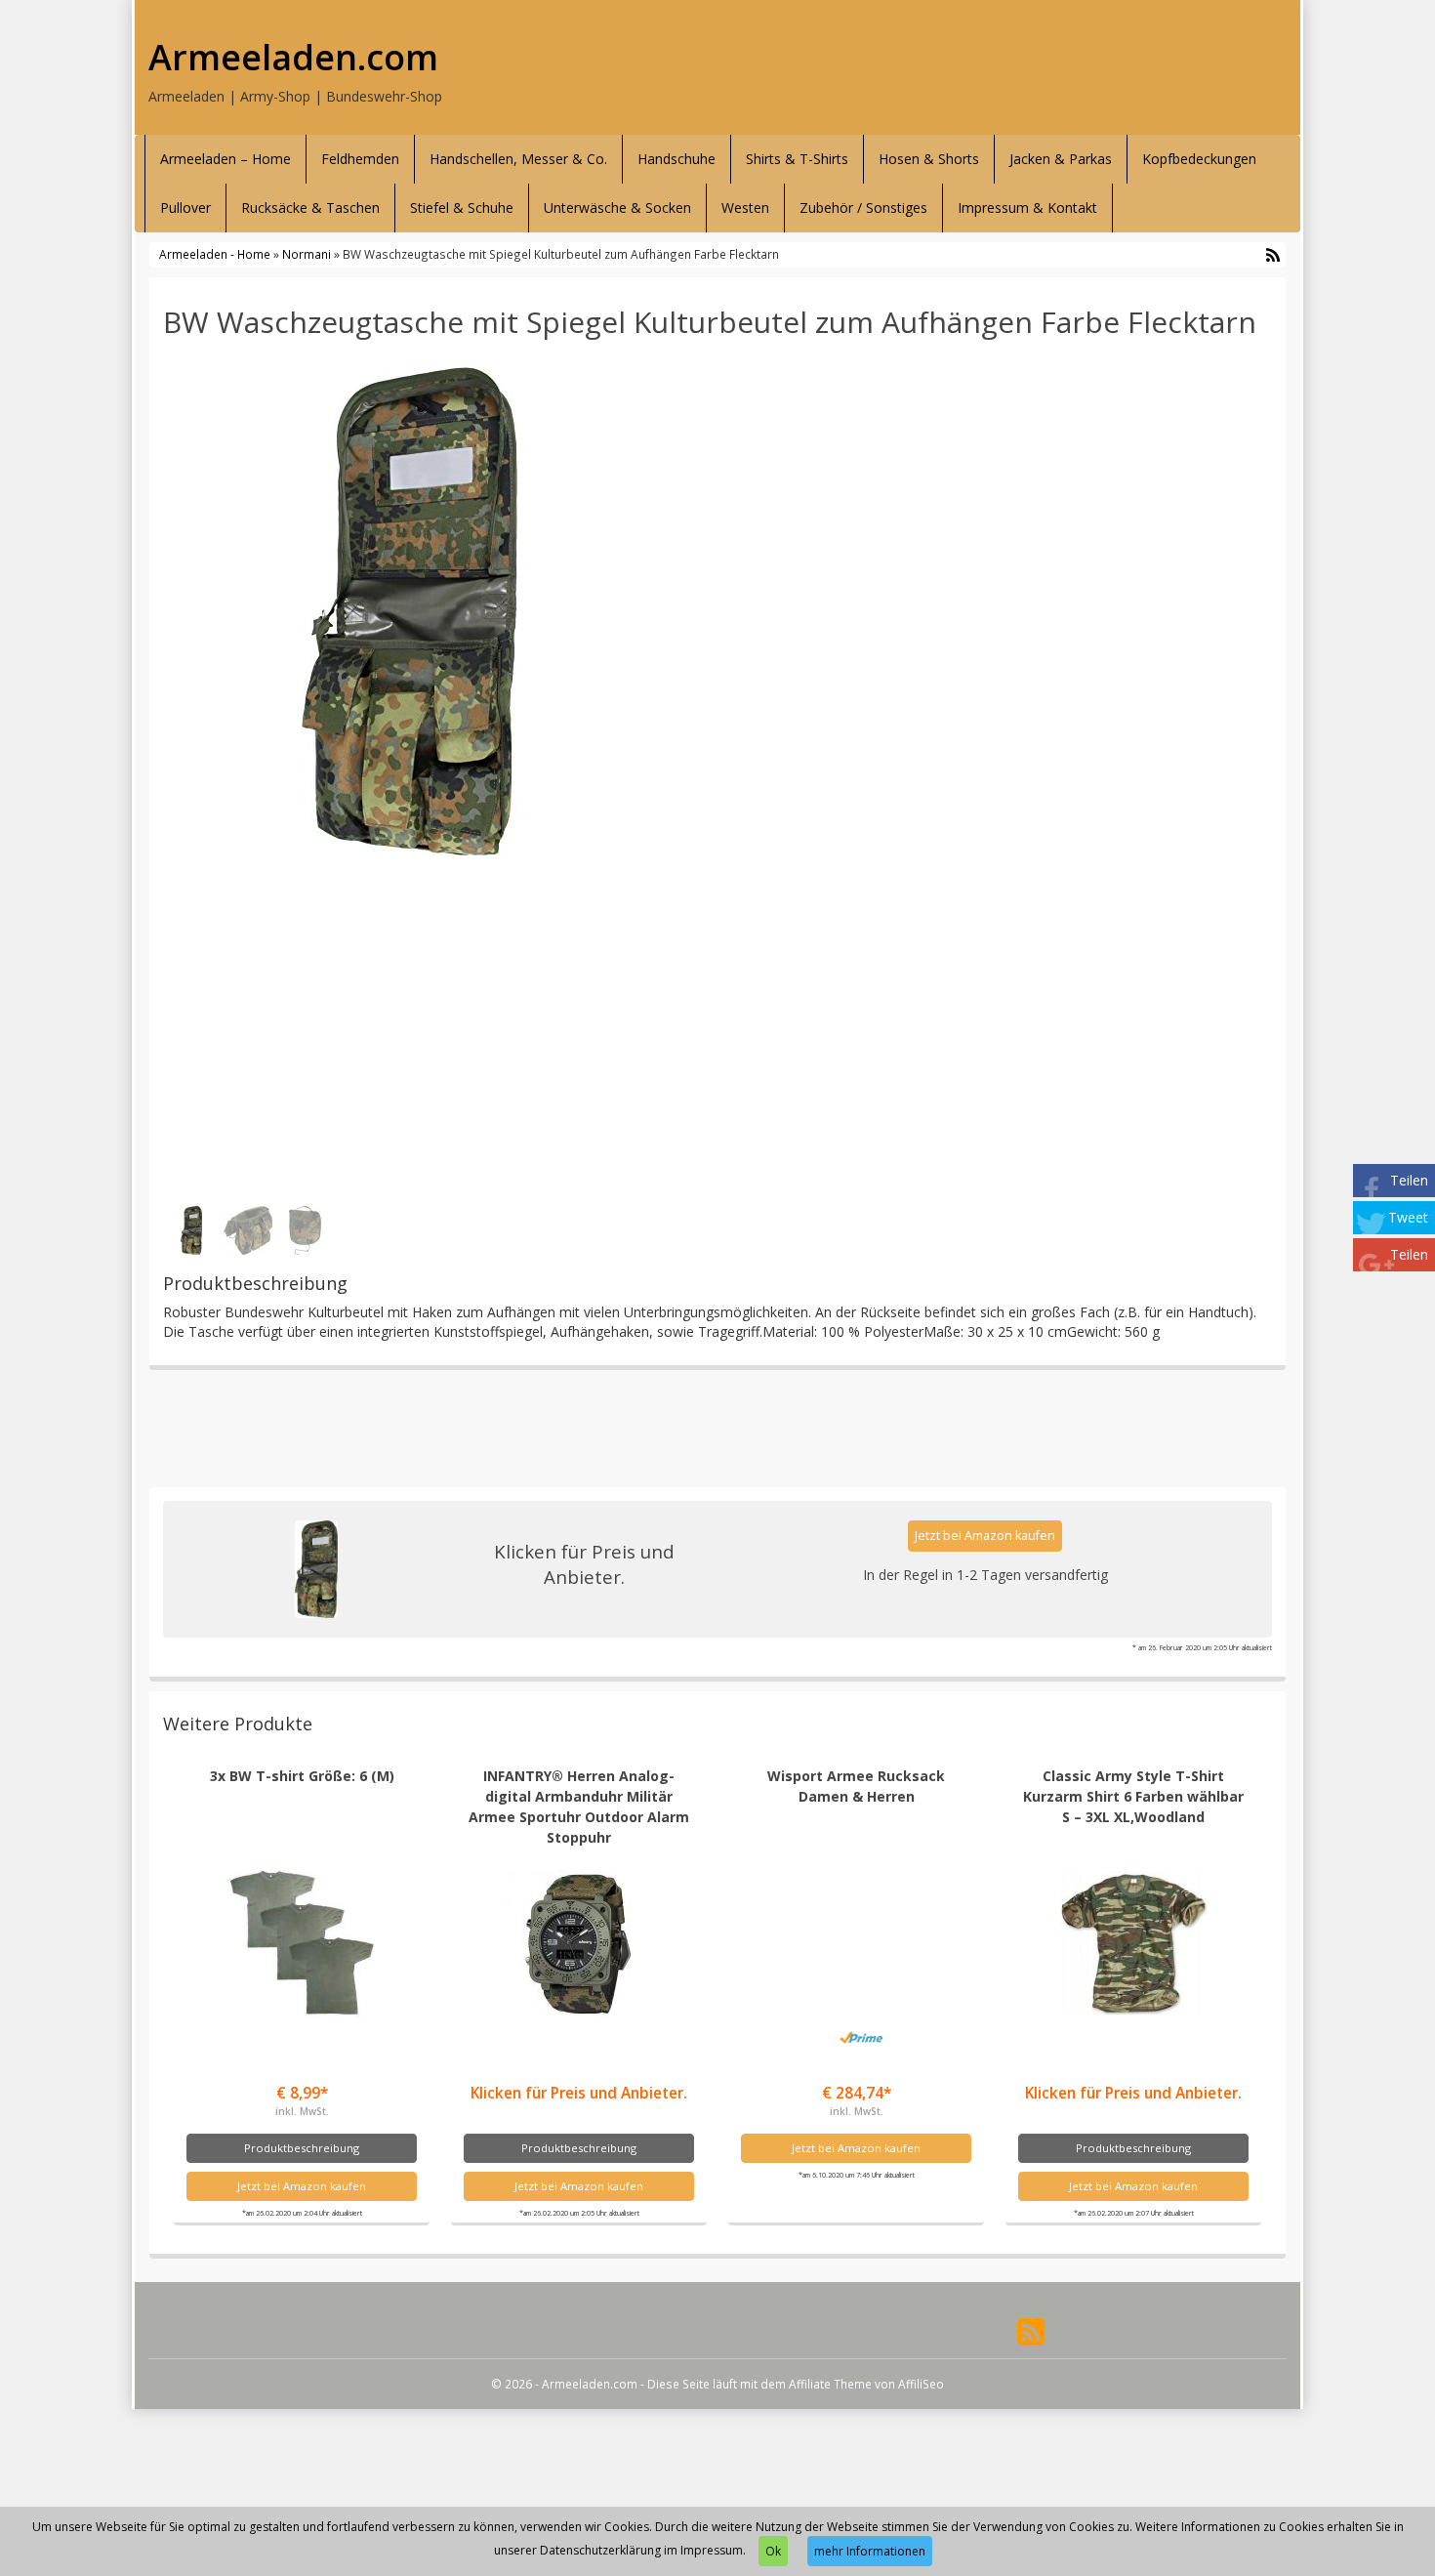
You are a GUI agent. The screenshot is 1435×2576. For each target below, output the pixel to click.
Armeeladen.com (293, 58)
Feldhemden (360, 159)
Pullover (185, 208)
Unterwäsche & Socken (617, 208)
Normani (307, 254)
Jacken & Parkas (1061, 159)
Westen (745, 208)
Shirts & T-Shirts (797, 159)
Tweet (1408, 1217)
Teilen (1409, 1180)
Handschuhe (676, 159)
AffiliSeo (921, 2384)
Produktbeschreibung (302, 2148)
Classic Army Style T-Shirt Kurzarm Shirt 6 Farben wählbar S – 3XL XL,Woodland (1133, 1796)
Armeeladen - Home (215, 254)
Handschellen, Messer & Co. (518, 159)
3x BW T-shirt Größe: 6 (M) (302, 1776)
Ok (773, 2551)
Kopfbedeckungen (1199, 159)
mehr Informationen (870, 2551)
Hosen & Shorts (929, 159)
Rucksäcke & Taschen (310, 208)
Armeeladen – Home (225, 159)
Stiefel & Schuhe (462, 208)
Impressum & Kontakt (1027, 208)
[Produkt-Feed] (1031, 2330)
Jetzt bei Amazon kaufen (985, 1536)
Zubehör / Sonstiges (863, 208)
